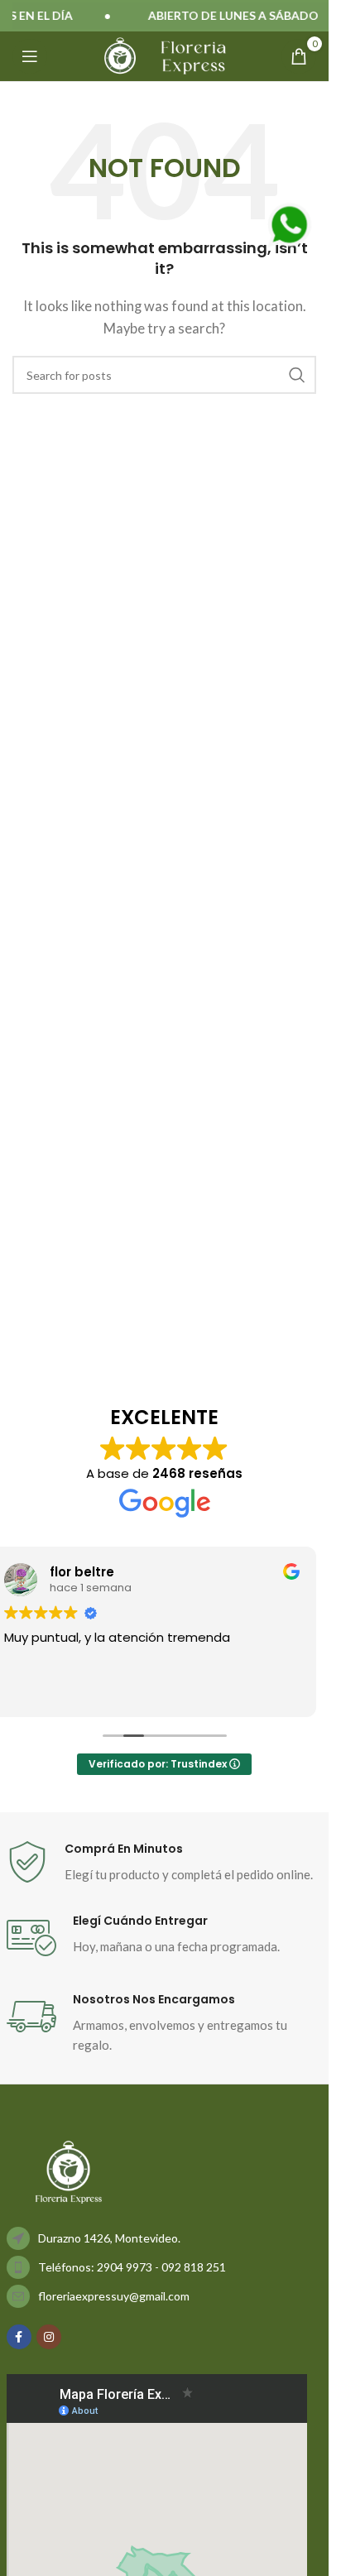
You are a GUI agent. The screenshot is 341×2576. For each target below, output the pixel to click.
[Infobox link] (165, 1863)
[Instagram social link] (49, 2337)
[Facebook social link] (19, 2337)
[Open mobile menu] (30, 56)
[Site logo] (120, 55)
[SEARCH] (297, 375)
